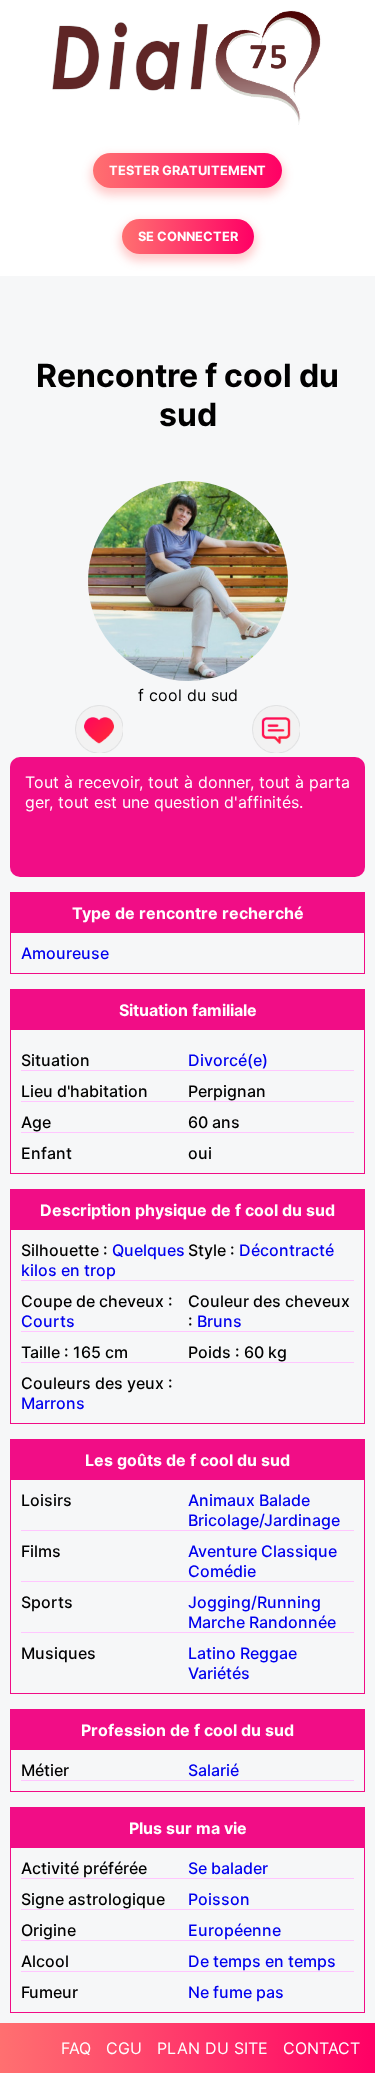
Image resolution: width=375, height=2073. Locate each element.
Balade (284, 1500)
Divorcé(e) (228, 1060)
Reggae (268, 1653)
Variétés (219, 1673)
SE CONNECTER (188, 236)
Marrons (53, 1403)
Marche (216, 1622)
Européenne (234, 1930)
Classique (299, 1551)
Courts (48, 1321)
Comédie (222, 1571)
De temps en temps (262, 1961)
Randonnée (292, 1622)
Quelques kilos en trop (103, 1260)
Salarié (213, 1770)
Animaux (221, 1500)
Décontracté (286, 1250)
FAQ (76, 2048)
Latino (212, 1653)
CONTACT (321, 2048)
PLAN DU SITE (212, 2048)
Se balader (228, 1868)
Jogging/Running (254, 1602)
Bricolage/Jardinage (264, 1520)
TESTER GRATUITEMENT (187, 170)
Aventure (222, 1551)
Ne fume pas (236, 1992)
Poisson (219, 1899)
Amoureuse (65, 953)
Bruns (219, 1321)
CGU (124, 2048)
